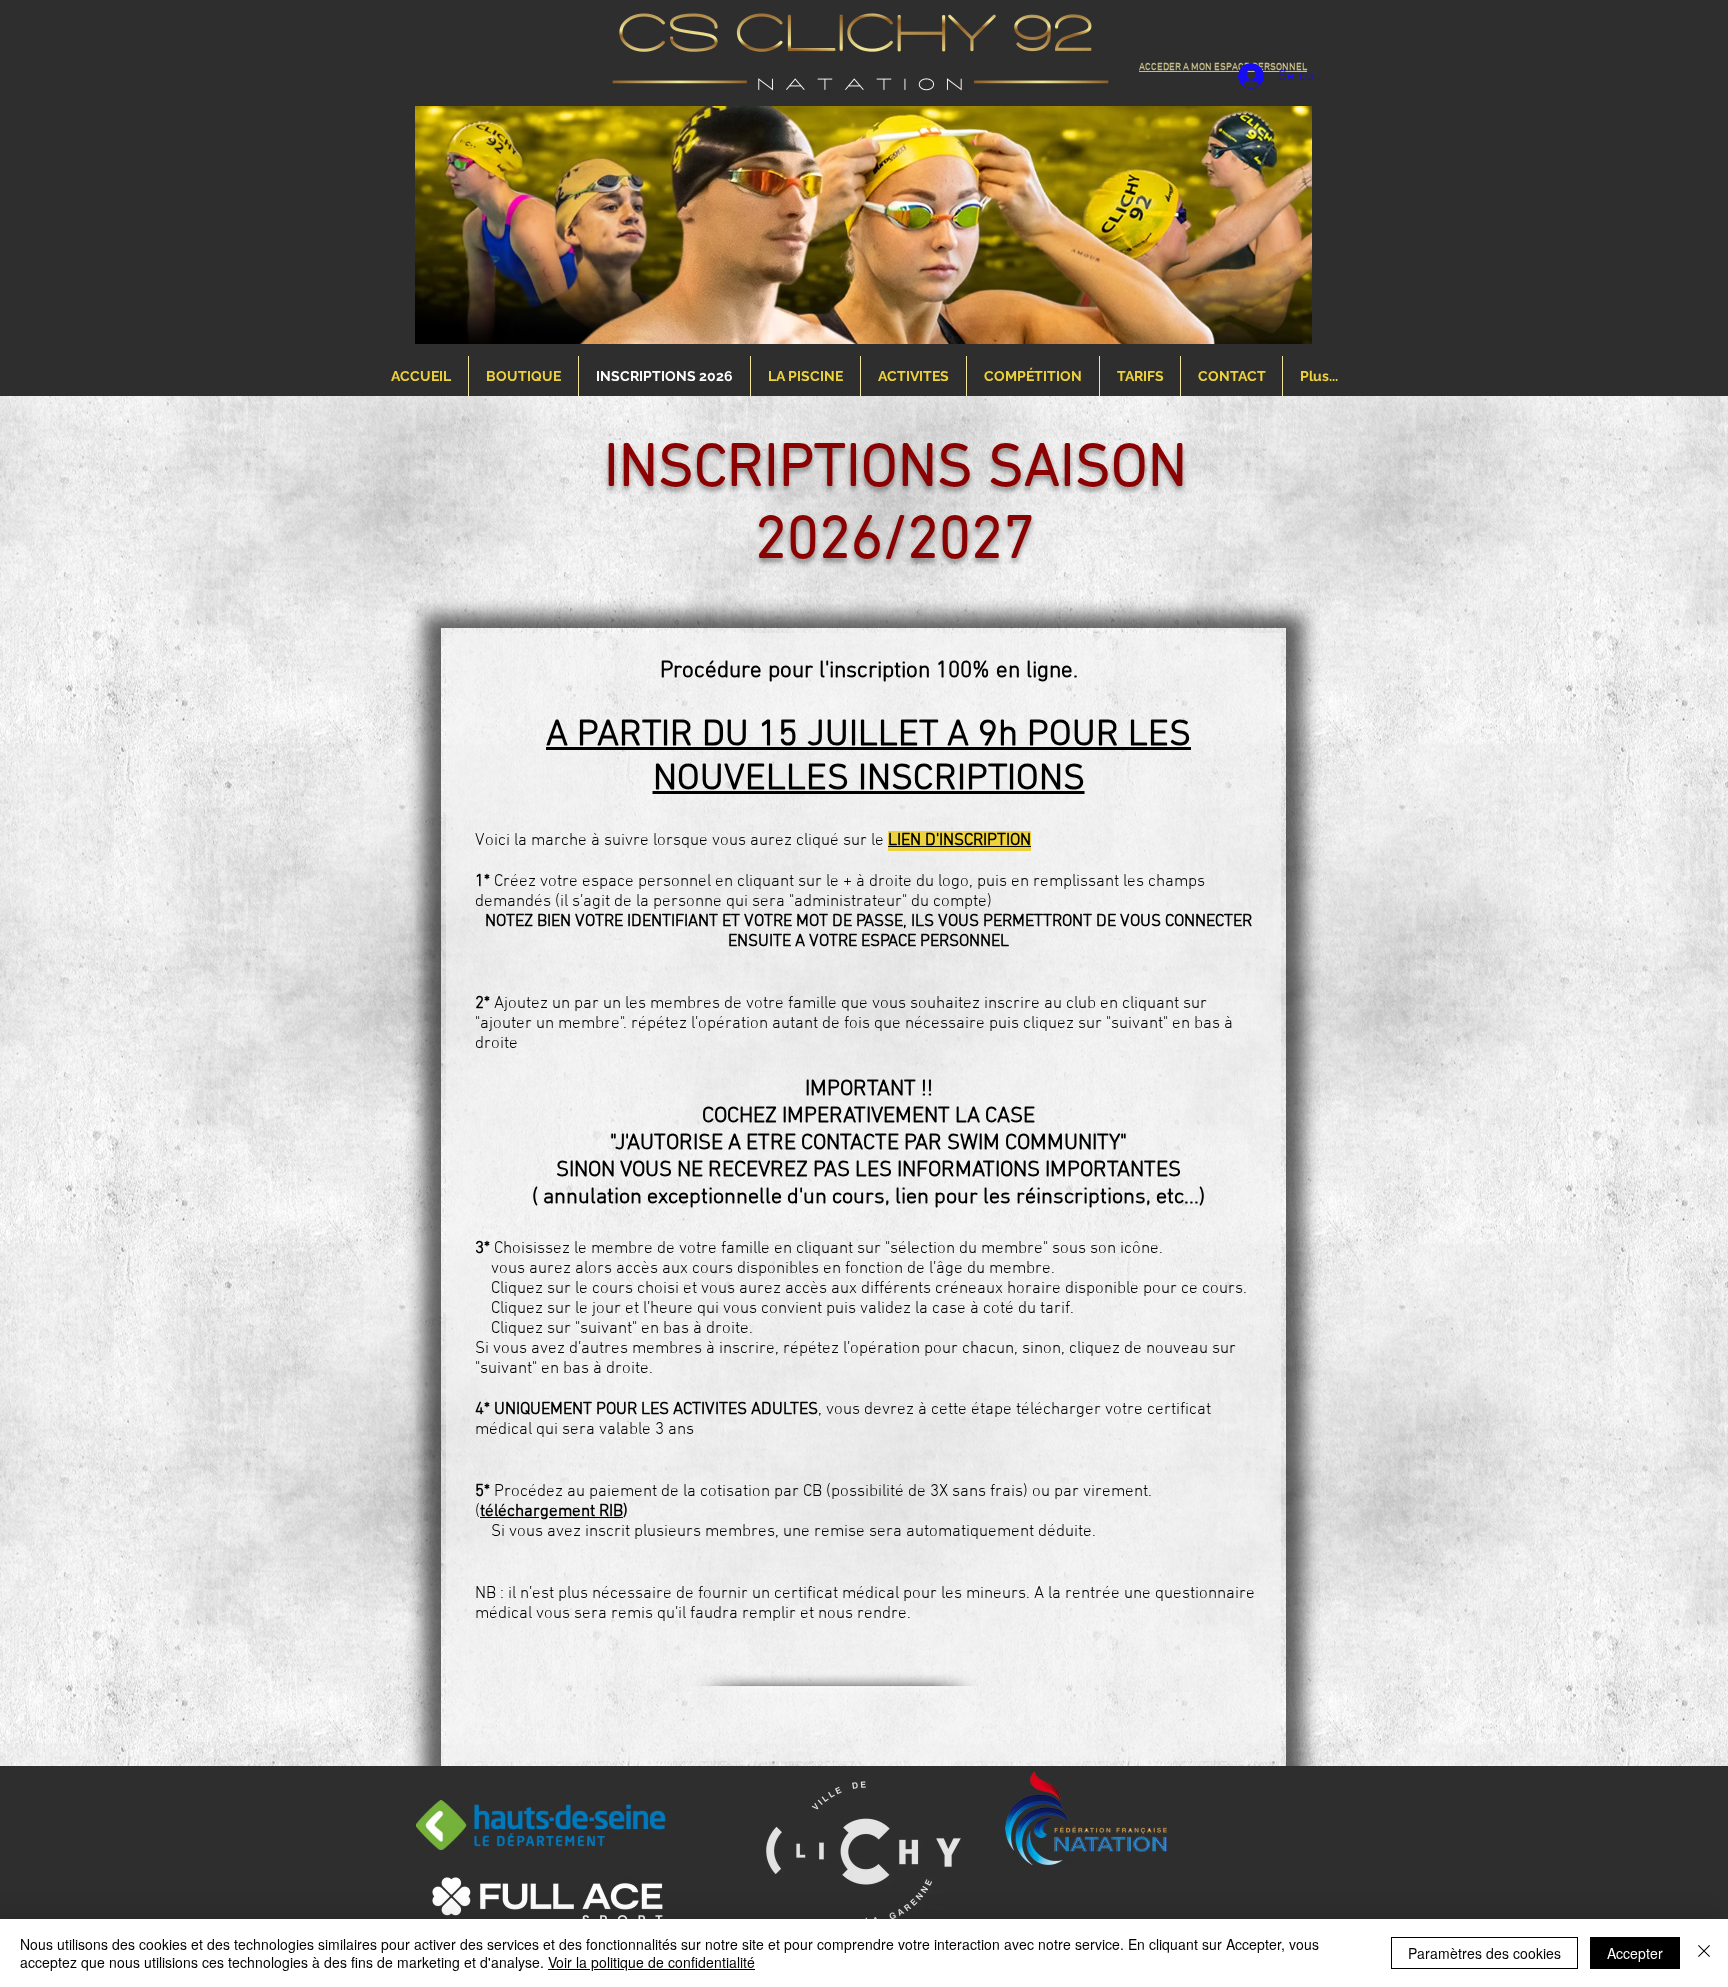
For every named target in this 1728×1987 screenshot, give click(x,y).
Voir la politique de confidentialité (651, 1962)
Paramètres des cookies (1484, 1953)
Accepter (1635, 1953)
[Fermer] (1704, 1953)
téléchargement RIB (551, 1512)
